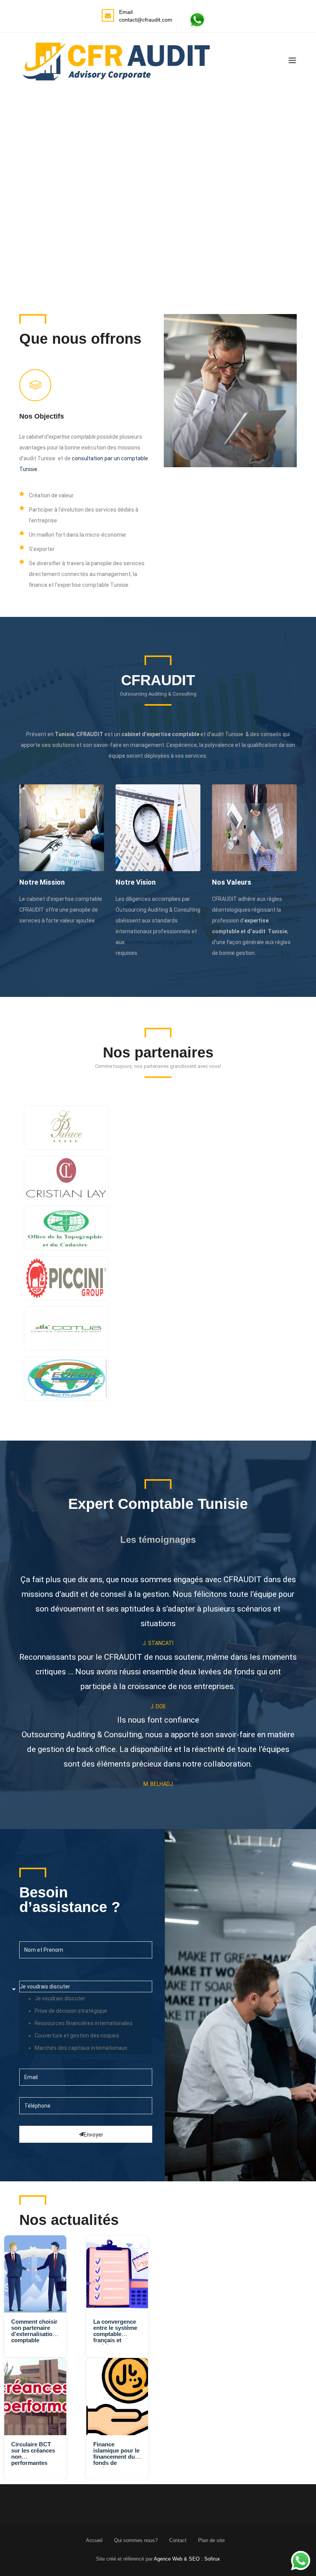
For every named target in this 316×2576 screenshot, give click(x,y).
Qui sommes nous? (136, 2540)
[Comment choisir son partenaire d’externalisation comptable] (35, 2274)
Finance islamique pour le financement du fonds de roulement (116, 2457)
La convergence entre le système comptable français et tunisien (115, 2334)
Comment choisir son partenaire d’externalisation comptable (34, 2331)
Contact (178, 2540)
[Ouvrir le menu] (292, 60)
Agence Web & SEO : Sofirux (187, 2559)
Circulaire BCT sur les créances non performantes (33, 2454)
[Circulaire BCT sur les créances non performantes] (35, 2397)
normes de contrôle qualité (159, 942)
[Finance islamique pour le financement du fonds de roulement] (117, 2397)
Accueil (94, 2540)
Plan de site (211, 2540)
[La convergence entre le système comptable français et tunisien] (117, 2274)
